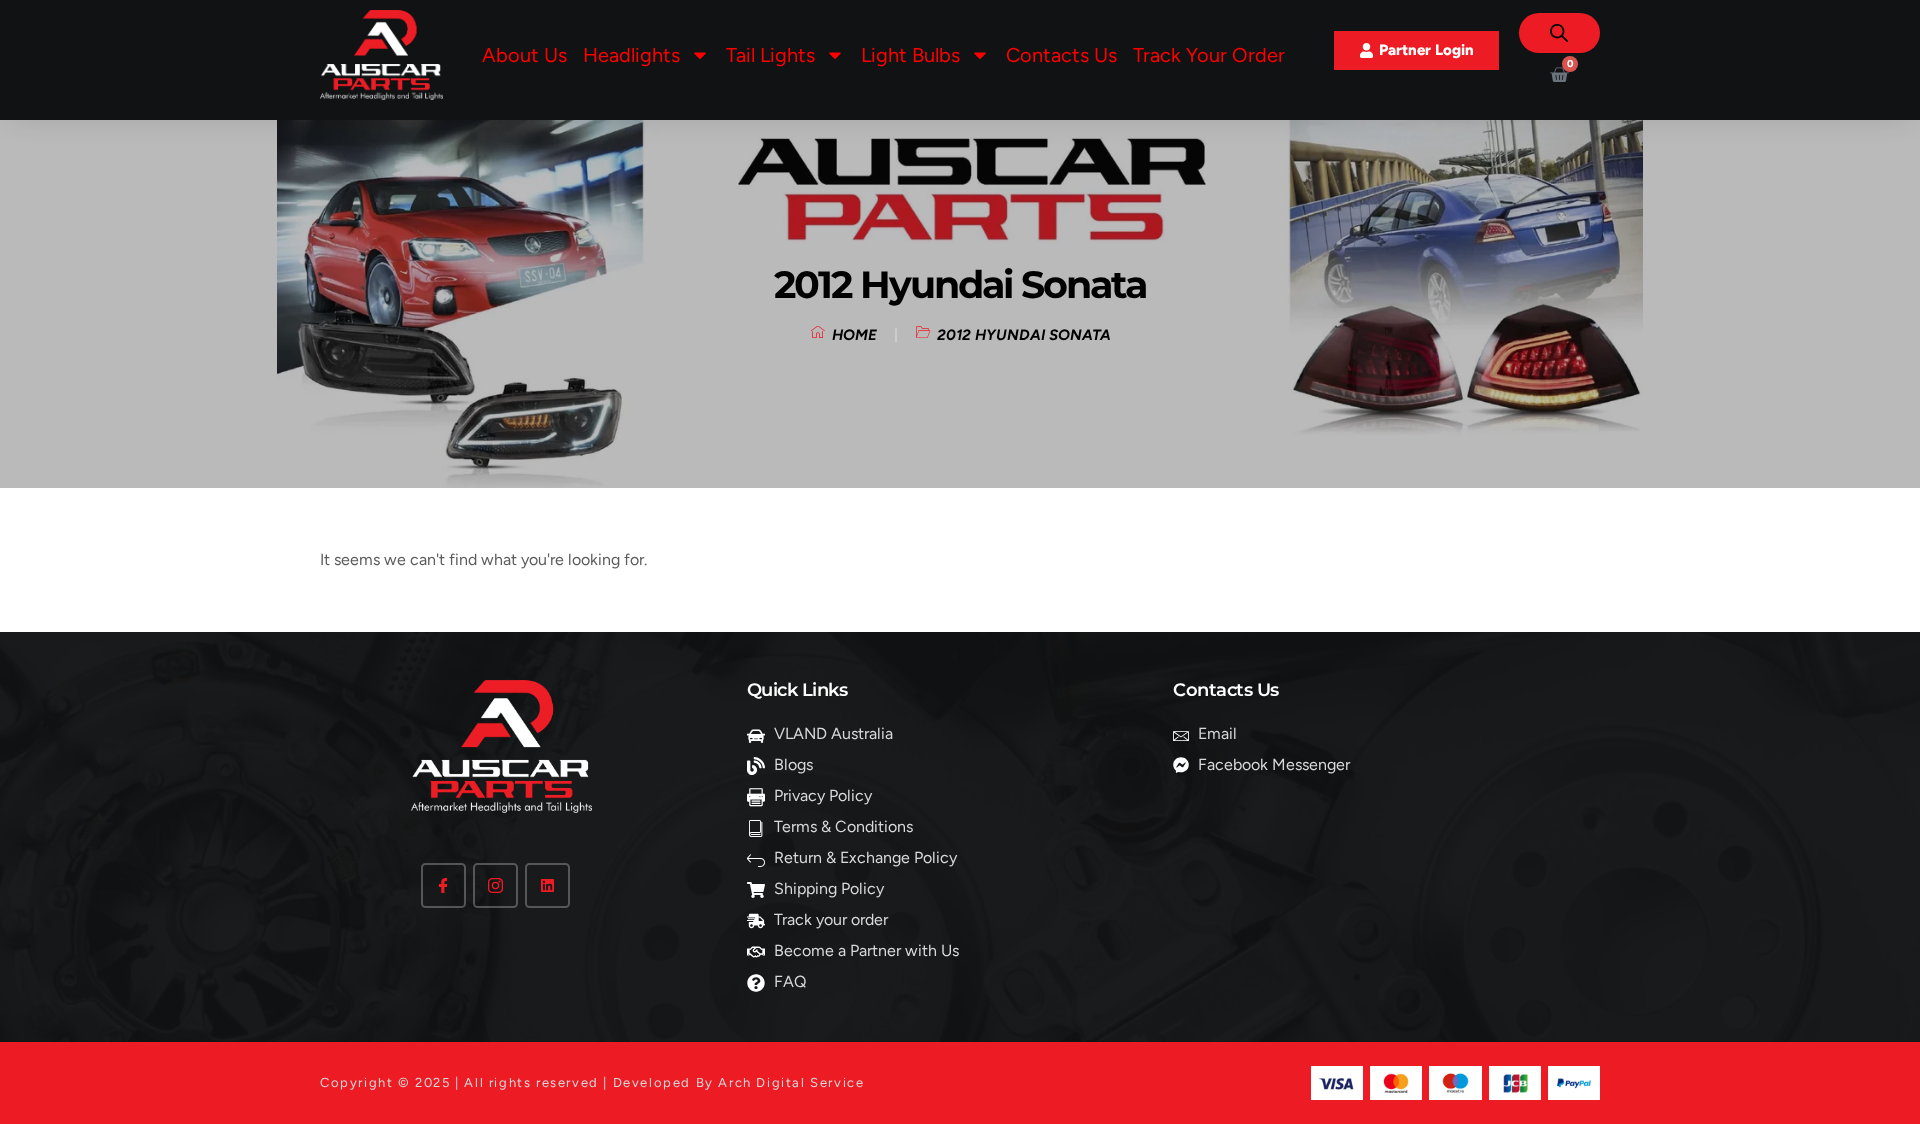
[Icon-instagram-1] (495, 885)
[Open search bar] (1559, 33)
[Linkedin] (547, 885)
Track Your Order (1209, 55)
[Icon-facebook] (443, 885)
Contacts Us (1061, 55)
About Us (524, 55)
